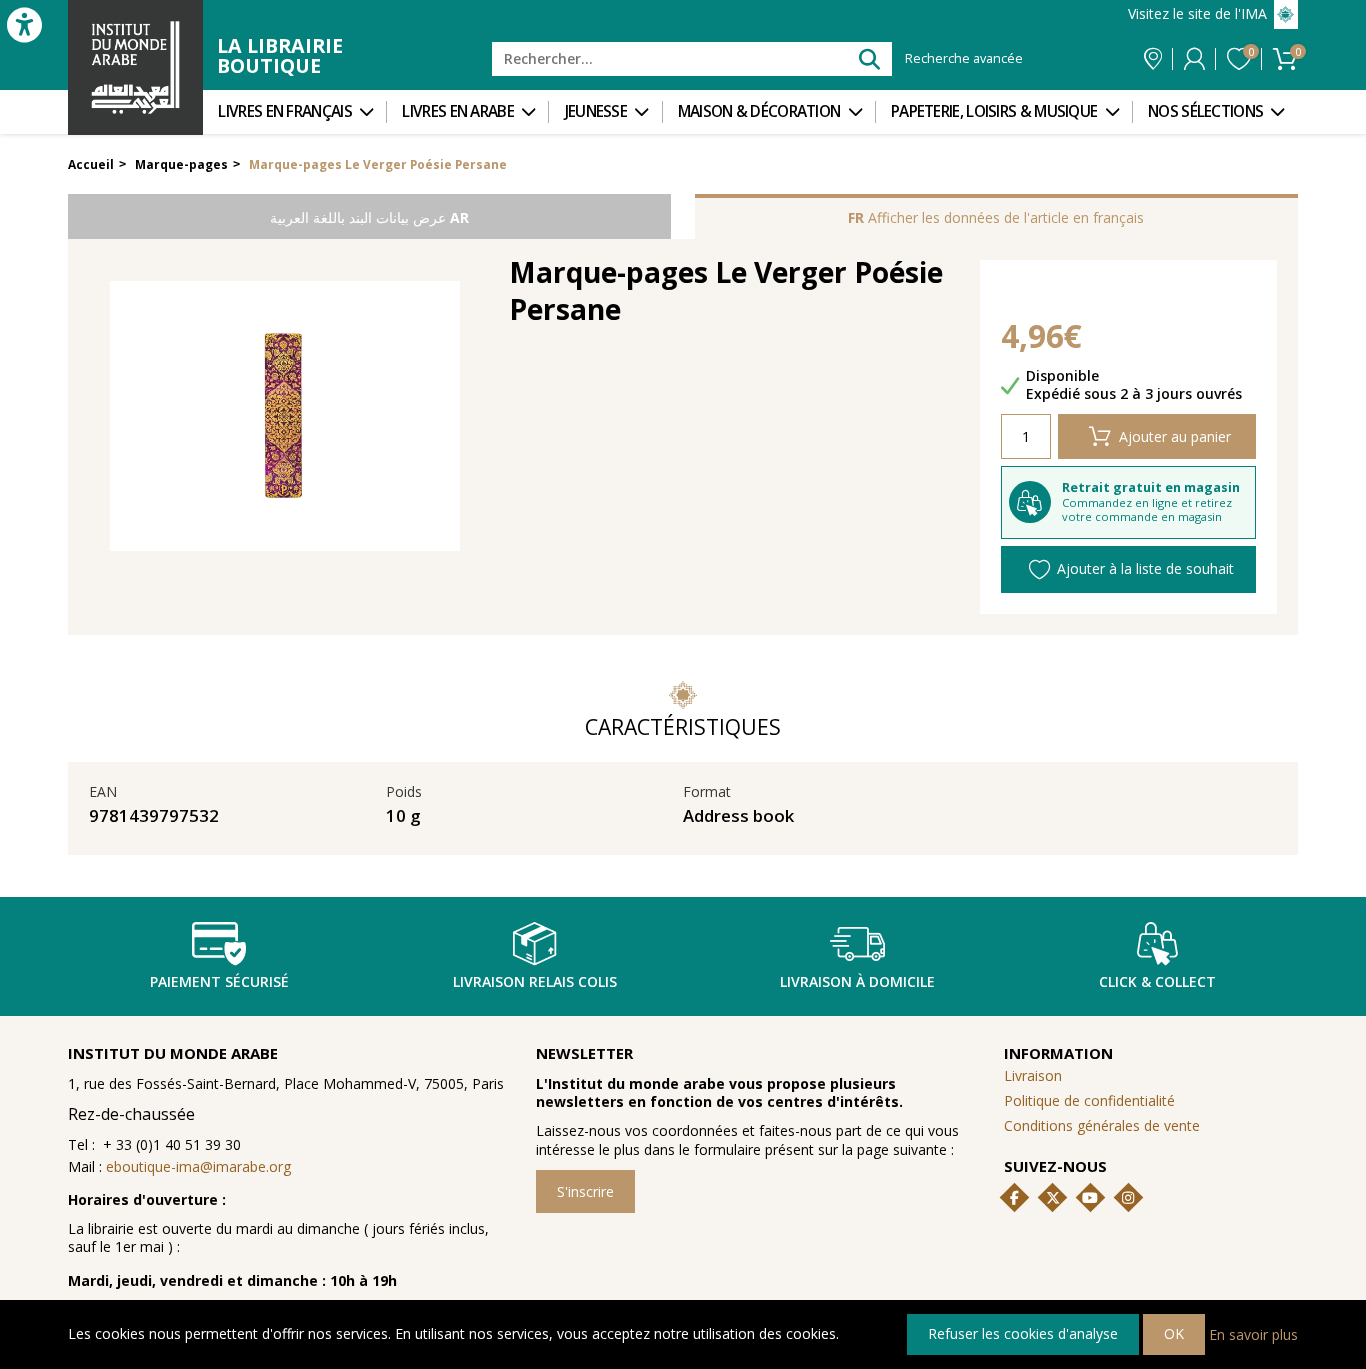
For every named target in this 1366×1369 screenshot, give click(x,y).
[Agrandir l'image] (285, 416)
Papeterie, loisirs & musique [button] (994, 111)
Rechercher (868, 58)
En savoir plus (1253, 1333)
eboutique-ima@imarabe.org (198, 1166)
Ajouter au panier (1175, 436)
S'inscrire (585, 1191)
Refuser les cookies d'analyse (1023, 1333)
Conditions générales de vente (1102, 1125)
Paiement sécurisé (219, 981)
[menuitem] (294, 112)
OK (1174, 1333)
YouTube (1090, 1198)
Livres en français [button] (284, 111)
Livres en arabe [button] (458, 111)
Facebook (1015, 1198)
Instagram (1128, 1198)
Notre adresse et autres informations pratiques (1153, 59)
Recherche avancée (964, 59)
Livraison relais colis (535, 981)
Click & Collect (1157, 981)
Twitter (1053, 1198)
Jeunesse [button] (596, 111)
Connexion (1194, 59)
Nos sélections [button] (1205, 111)
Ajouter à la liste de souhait (1145, 568)
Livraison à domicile (857, 981)
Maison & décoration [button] (759, 111)
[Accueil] (135, 67)
